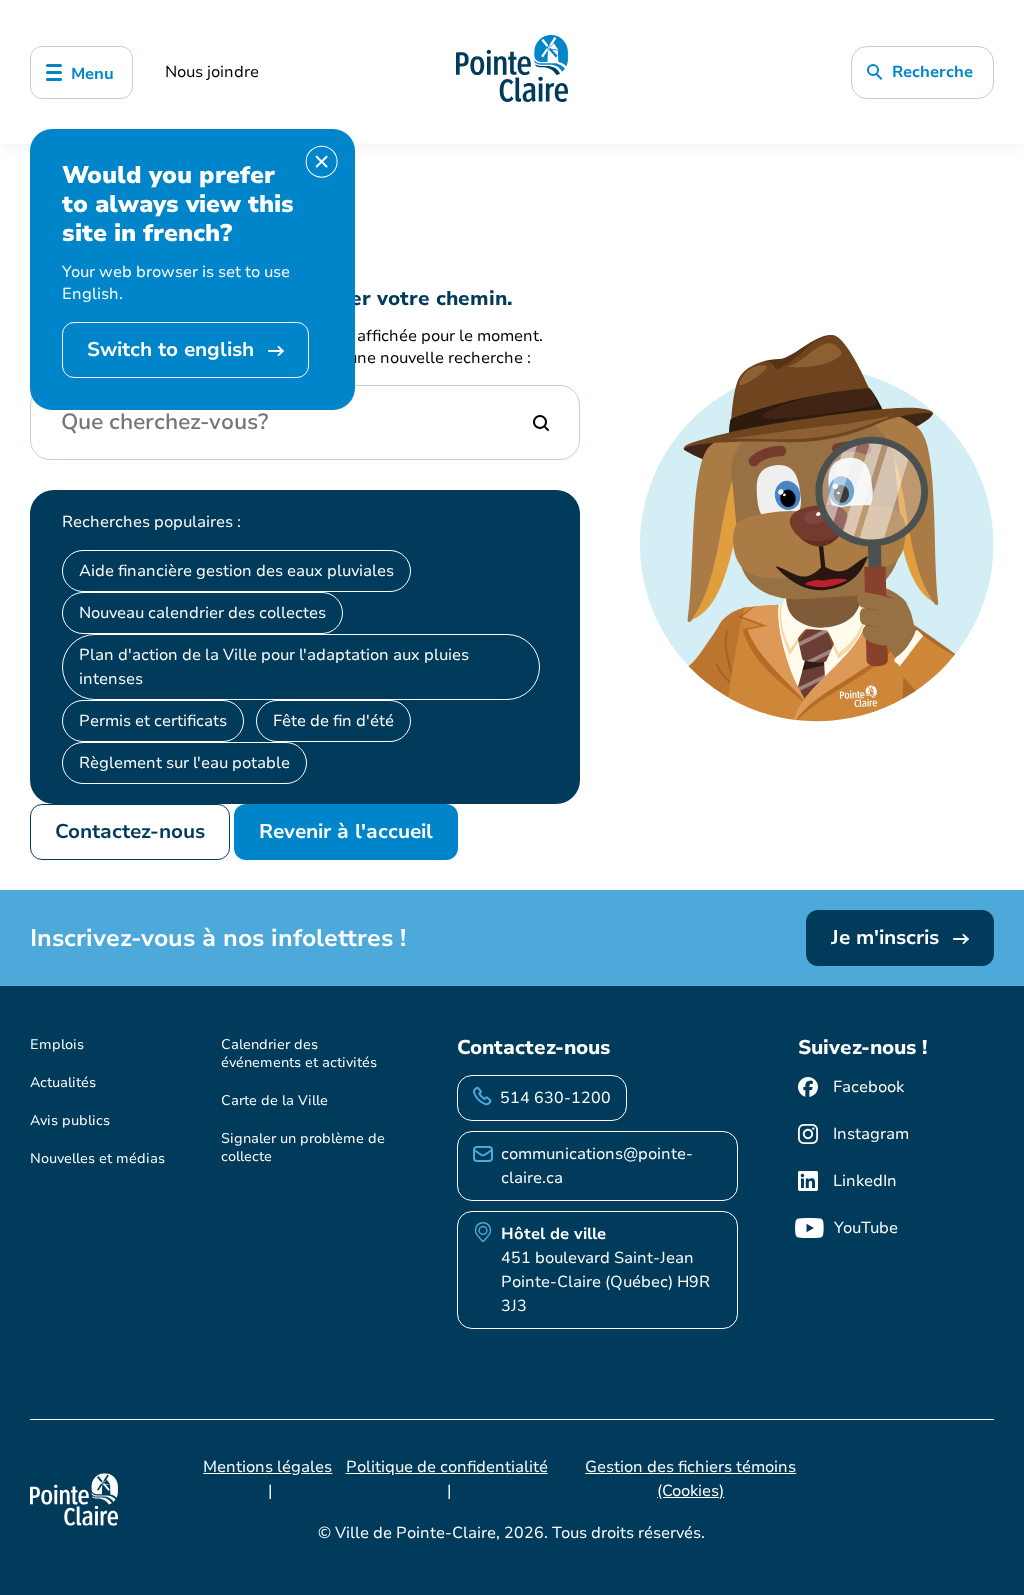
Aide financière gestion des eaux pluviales (236, 571)
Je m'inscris (888, 937)
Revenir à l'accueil (346, 831)
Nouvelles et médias (97, 1158)
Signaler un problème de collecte (303, 1147)
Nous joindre (212, 72)
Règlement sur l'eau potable (184, 763)
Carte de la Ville (274, 1100)
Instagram (871, 1134)
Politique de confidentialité (447, 1467)
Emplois (57, 1044)
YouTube (866, 1228)
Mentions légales (267, 1467)
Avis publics (70, 1120)
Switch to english (173, 349)
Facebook (868, 1087)
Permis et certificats (153, 721)
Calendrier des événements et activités (299, 1053)
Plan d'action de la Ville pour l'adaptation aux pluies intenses (274, 667)
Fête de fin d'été (333, 721)
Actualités (63, 1082)
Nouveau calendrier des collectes (202, 613)
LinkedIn (865, 1181)
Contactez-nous (130, 831)
